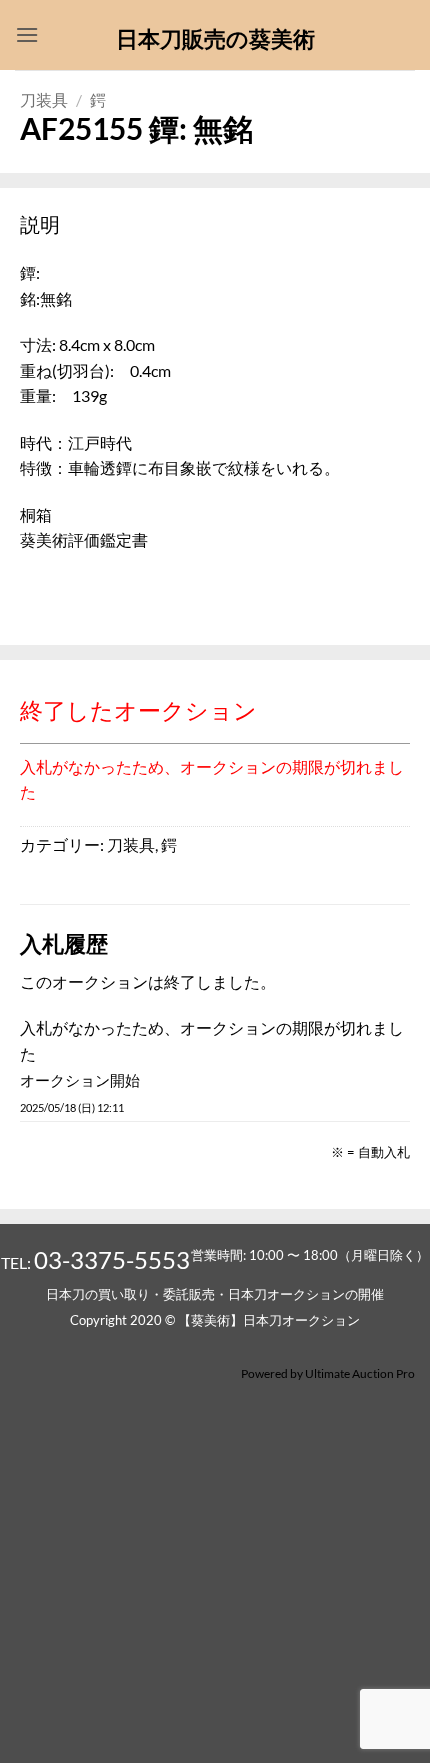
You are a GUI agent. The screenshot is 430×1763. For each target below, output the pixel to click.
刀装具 (44, 99)
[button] (27, 34)
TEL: (95, 1262)
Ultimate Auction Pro (360, 1373)
